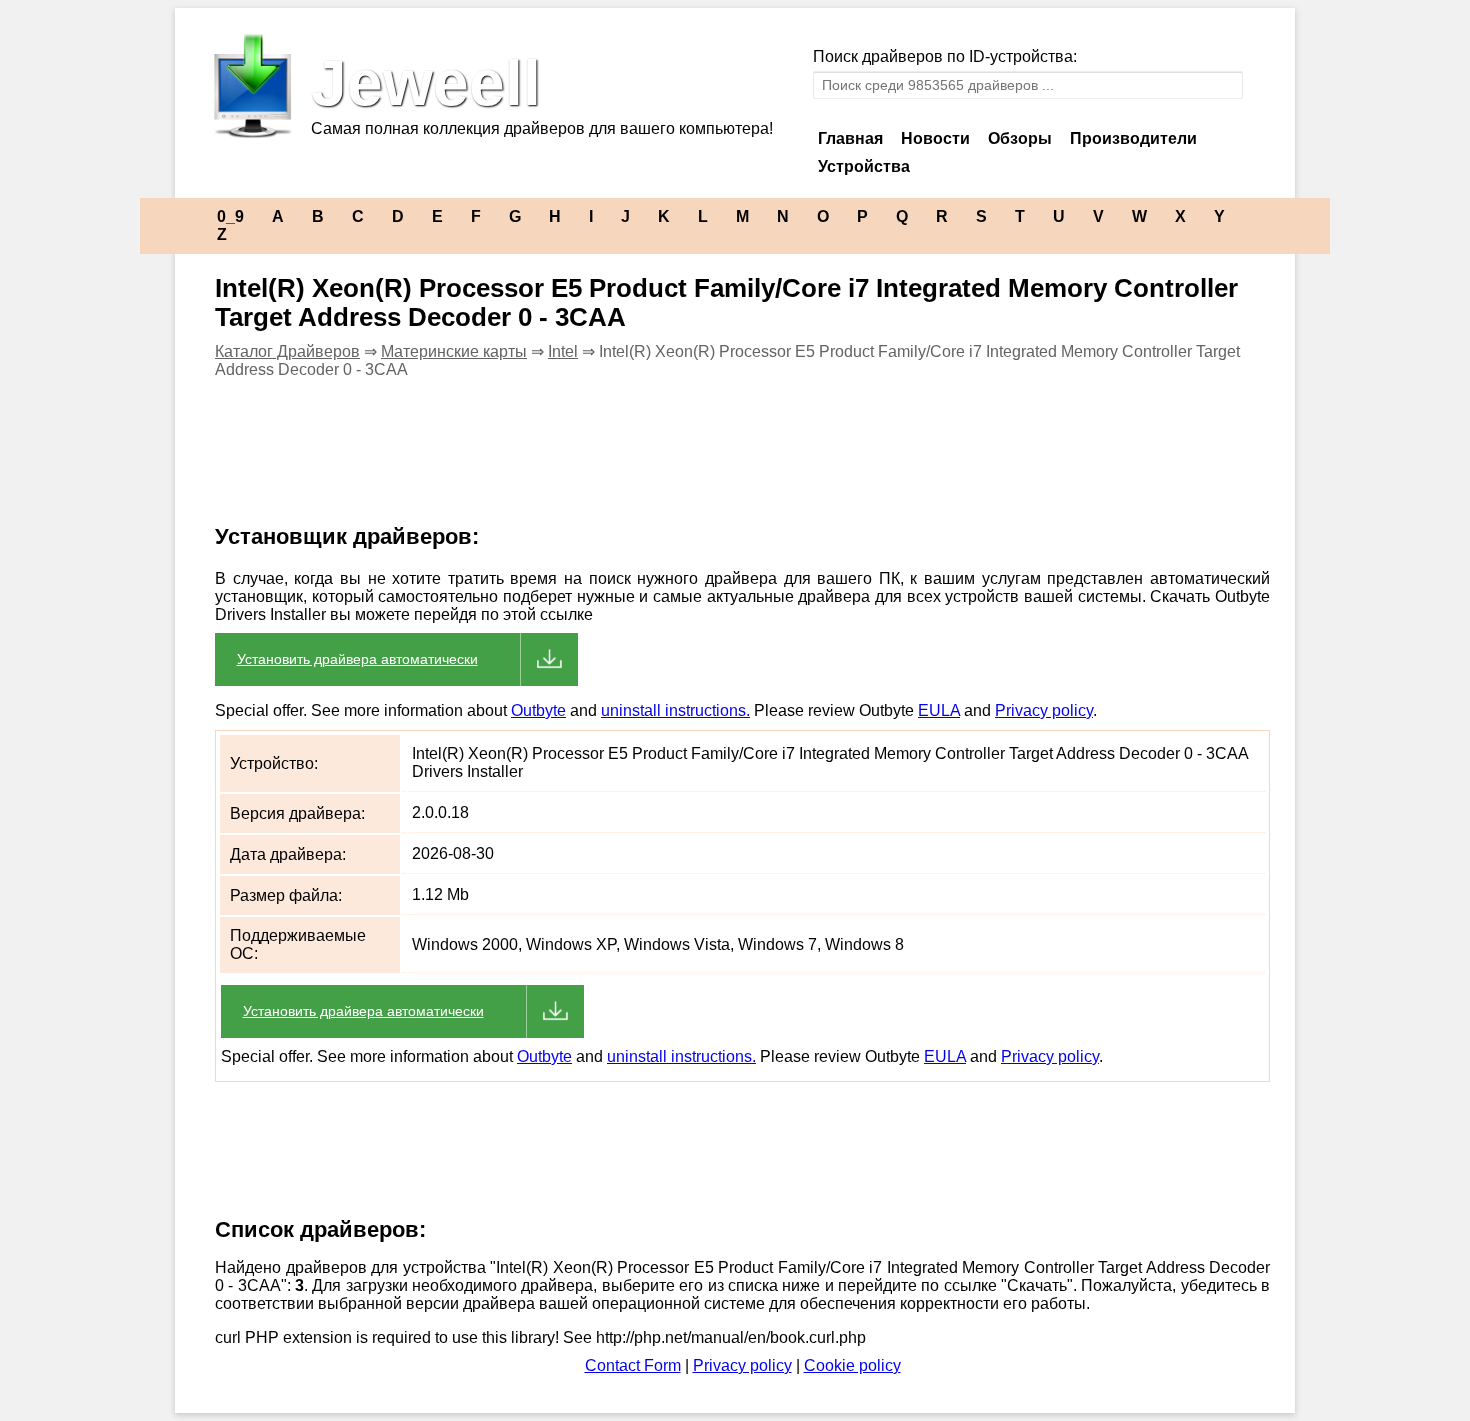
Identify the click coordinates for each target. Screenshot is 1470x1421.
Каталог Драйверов (287, 351)
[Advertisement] (559, 464)
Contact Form (633, 1365)
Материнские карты (454, 351)
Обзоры (1020, 138)
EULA (939, 710)
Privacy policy (1044, 710)
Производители (1133, 138)
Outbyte (538, 710)
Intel (563, 351)
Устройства (864, 166)
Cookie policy (852, 1365)
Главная (850, 138)
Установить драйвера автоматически (357, 659)
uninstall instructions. (675, 710)
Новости (935, 138)
